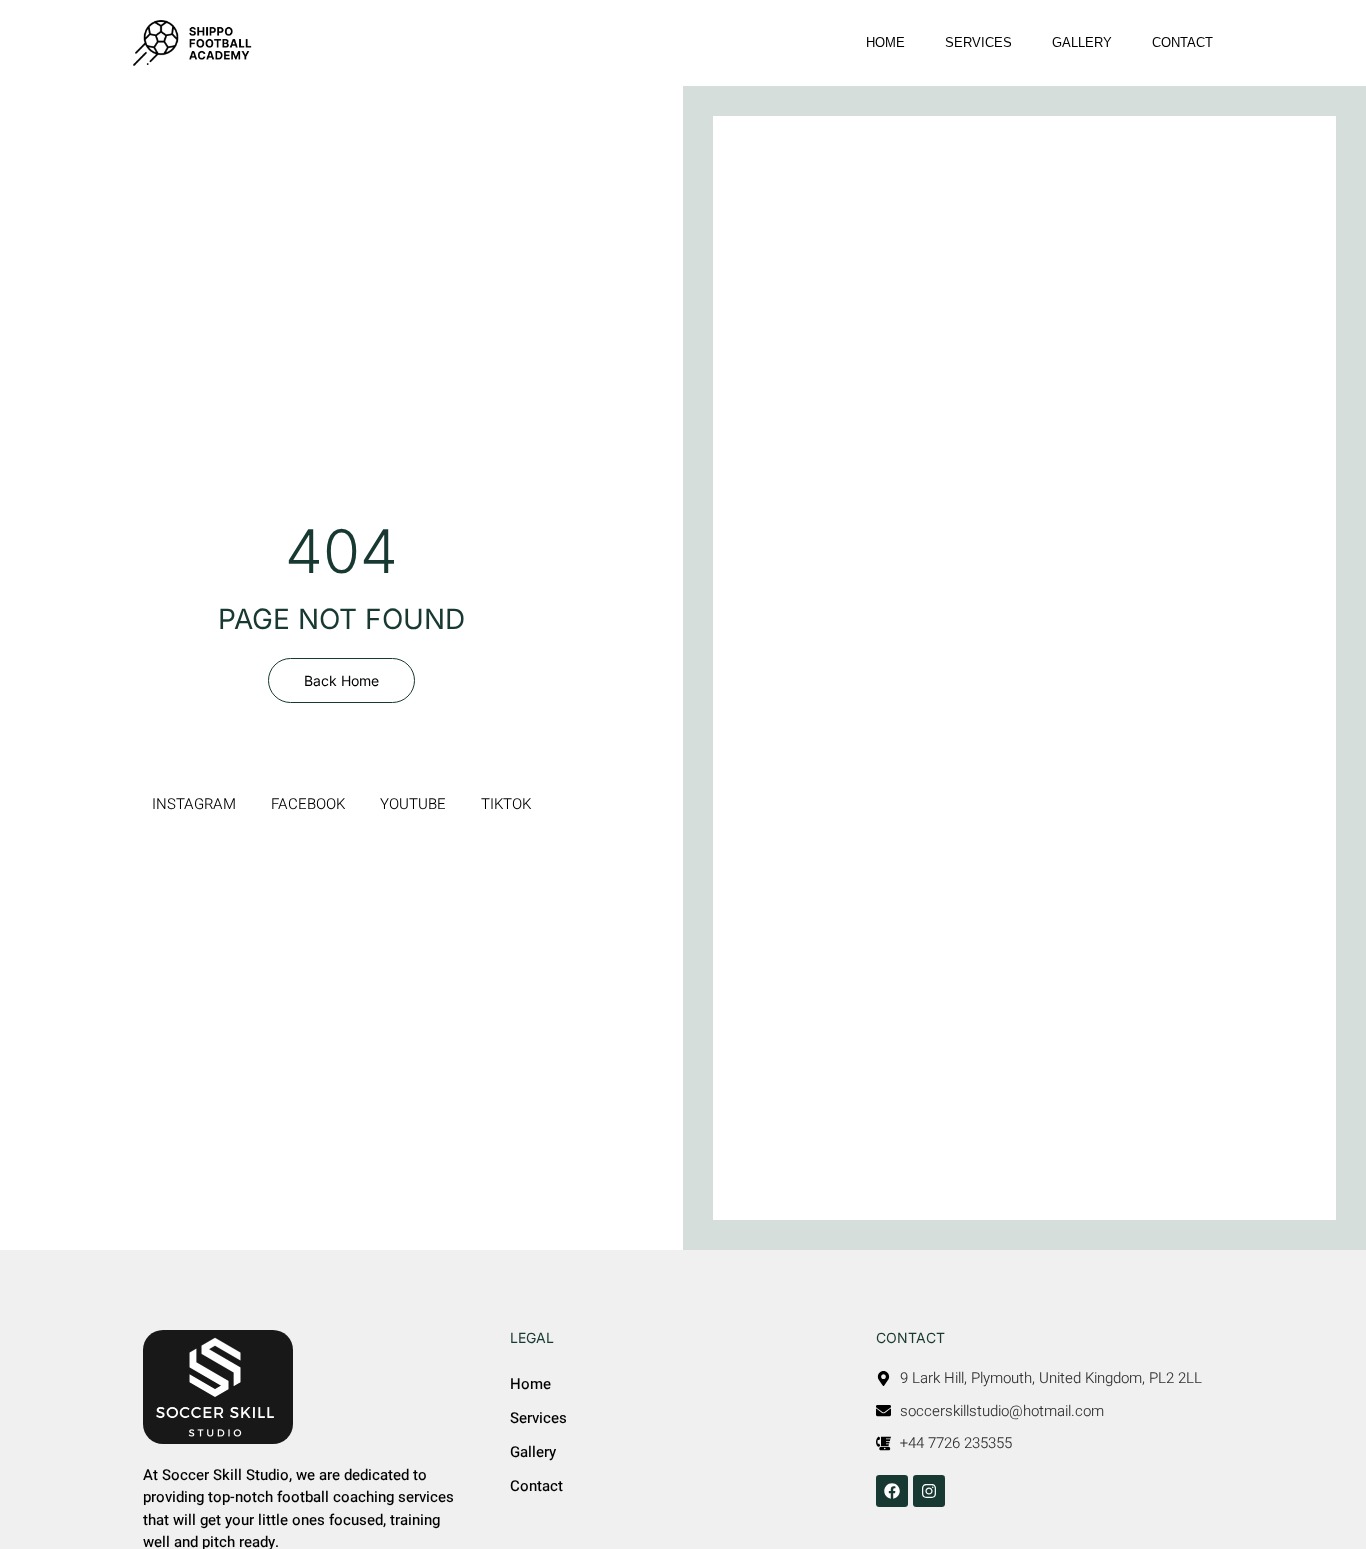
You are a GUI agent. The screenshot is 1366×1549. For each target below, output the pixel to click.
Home (885, 42)
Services (978, 42)
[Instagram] (929, 1491)
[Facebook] (892, 1491)
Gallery (1082, 42)
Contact (1182, 42)
